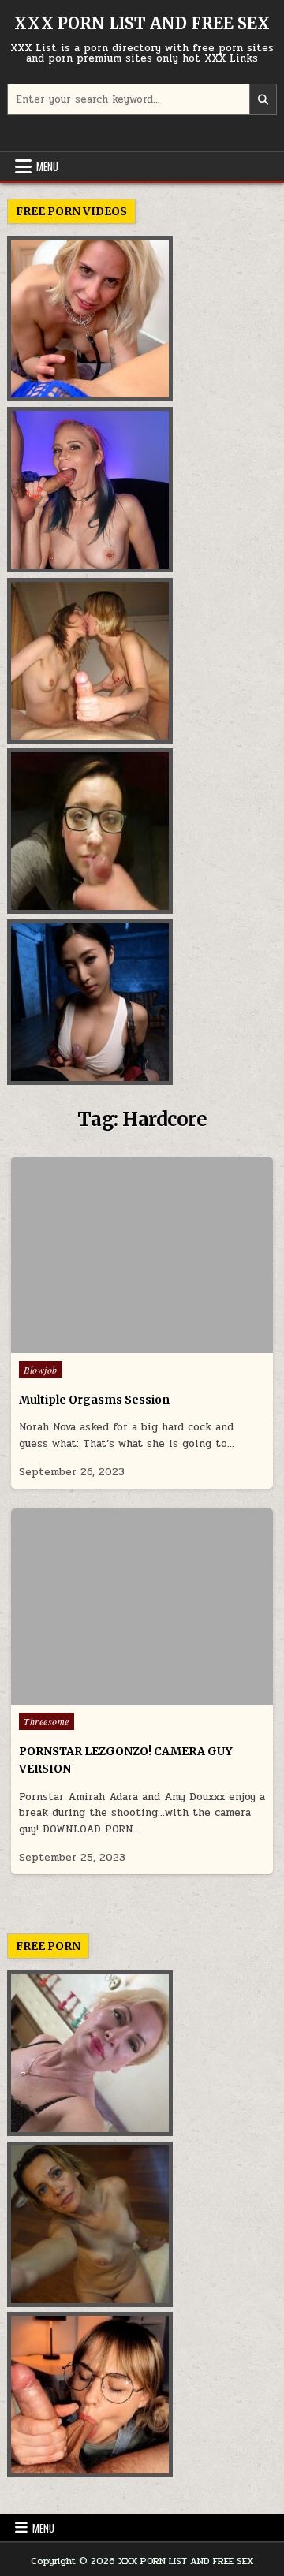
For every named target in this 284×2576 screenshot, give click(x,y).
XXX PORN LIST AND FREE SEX (142, 23)
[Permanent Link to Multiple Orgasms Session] (142, 1255)
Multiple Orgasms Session (94, 1400)
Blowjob (41, 1370)
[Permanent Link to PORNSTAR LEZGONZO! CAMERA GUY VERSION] (142, 1607)
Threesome (47, 1721)
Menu (47, 166)
